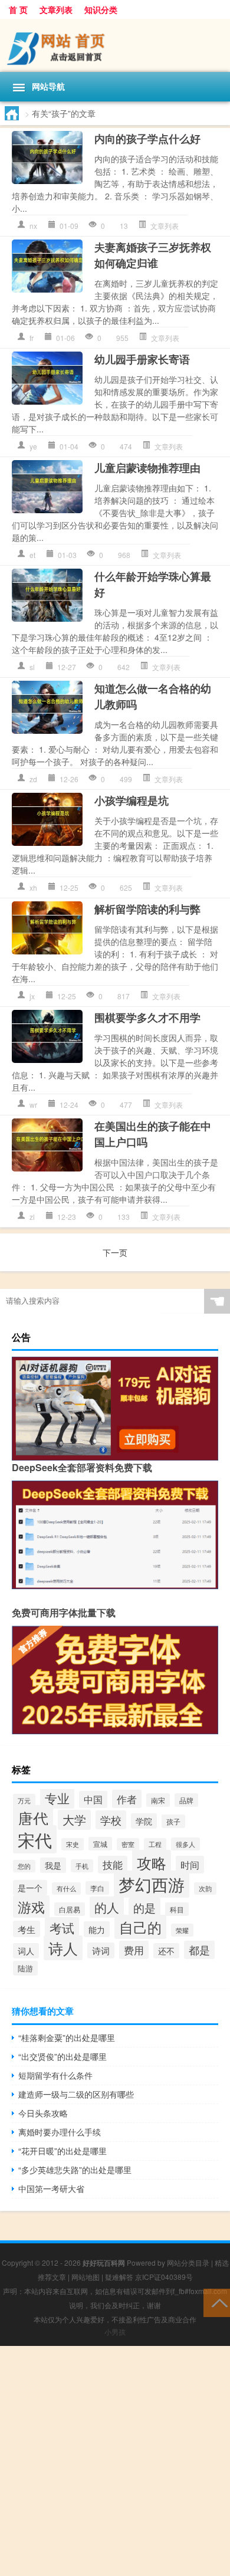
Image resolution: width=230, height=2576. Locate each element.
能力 (97, 1929)
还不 (166, 1951)
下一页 (115, 1252)
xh (33, 887)
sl (32, 667)
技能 (113, 1865)
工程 (155, 1844)
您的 (24, 1866)
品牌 (186, 1800)
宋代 (35, 1839)
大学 (74, 1820)
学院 (144, 1821)
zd (33, 779)
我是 (53, 1865)
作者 (127, 1799)
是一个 (30, 1888)
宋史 (73, 1844)
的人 (107, 1907)
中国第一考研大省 (51, 2188)
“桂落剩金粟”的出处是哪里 (67, 2037)
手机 (82, 1866)
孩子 (173, 1821)
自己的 (140, 1927)
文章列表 (56, 9)
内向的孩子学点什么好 (147, 139)
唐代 (33, 1818)
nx (33, 226)
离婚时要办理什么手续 (60, 2132)
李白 (97, 1888)
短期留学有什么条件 (55, 2075)
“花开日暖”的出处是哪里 (63, 2151)
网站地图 (86, 2277)
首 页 (18, 9)
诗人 (63, 1948)
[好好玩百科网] (115, 45)
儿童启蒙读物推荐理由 (147, 468)
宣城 (100, 1844)
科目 (177, 1909)
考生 (27, 1929)
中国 (93, 1799)
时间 (190, 1865)
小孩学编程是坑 (132, 800)
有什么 (66, 1888)
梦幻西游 (152, 1884)
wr (33, 1105)
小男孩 (115, 2331)
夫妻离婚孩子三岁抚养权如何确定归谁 (153, 255)
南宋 (158, 1800)
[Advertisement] (115, 2461)
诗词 (101, 1950)
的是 (144, 1907)
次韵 (205, 1888)
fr (32, 338)
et (32, 555)
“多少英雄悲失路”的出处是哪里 (75, 2170)
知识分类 (101, 9)
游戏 (31, 1906)
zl (32, 1217)
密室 (128, 1844)
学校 (111, 1820)
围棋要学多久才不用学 (147, 1018)
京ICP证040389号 (164, 2277)
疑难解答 (119, 2277)
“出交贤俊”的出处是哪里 (63, 2056)
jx (32, 996)
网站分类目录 (188, 2262)
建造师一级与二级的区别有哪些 (76, 2094)
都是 (199, 1950)
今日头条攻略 (43, 2113)
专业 (57, 1798)
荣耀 (182, 1930)
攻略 (152, 1862)
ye (33, 446)
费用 (134, 1950)
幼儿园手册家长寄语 (142, 359)
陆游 (25, 1968)
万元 (24, 1800)
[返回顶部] (217, 2302)
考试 (62, 1928)
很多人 (185, 1844)
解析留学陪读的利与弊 (147, 909)
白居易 (70, 1909)
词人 (26, 1951)
